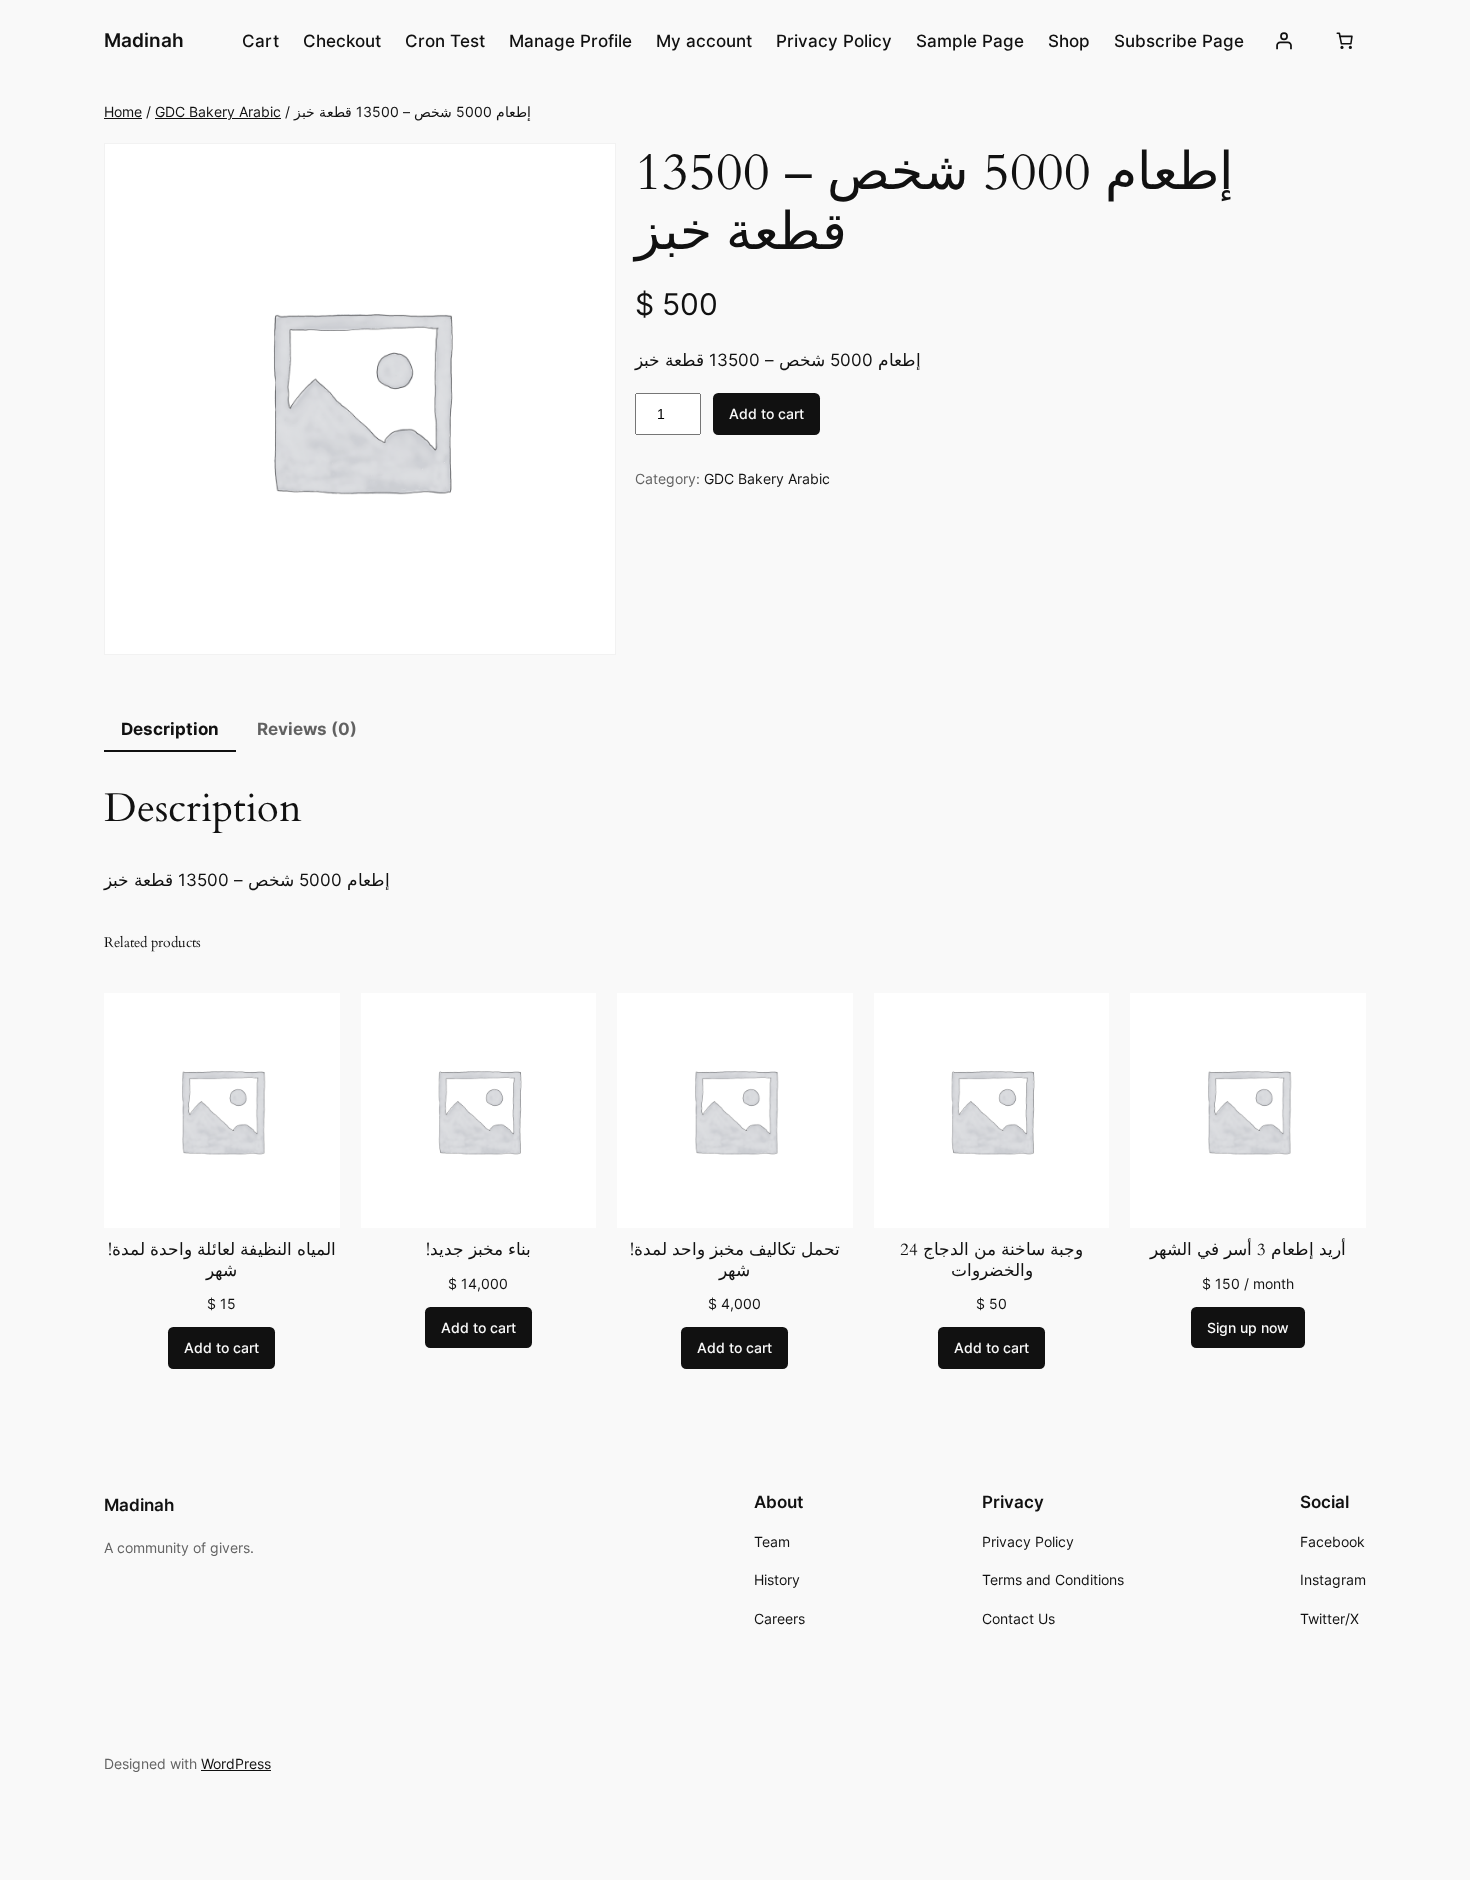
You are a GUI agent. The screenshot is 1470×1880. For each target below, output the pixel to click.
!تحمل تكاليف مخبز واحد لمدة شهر (735, 1260)
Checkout (342, 41)
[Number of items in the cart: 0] (1345, 41)
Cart (260, 41)
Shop (1069, 41)
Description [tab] (170, 729)
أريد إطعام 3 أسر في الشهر (1248, 1250)
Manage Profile (570, 41)
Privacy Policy (834, 41)
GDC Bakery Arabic (218, 111)
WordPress (236, 1763)
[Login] (1284, 41)
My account (704, 41)
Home (123, 111)
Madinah (144, 40)
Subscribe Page (1179, 41)
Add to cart (766, 413)
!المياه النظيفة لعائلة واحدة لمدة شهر (222, 1260)
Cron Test (445, 41)
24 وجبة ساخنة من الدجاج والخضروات (991, 1260)
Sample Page (970, 41)
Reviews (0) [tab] (307, 729)
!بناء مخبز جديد (478, 1250)
